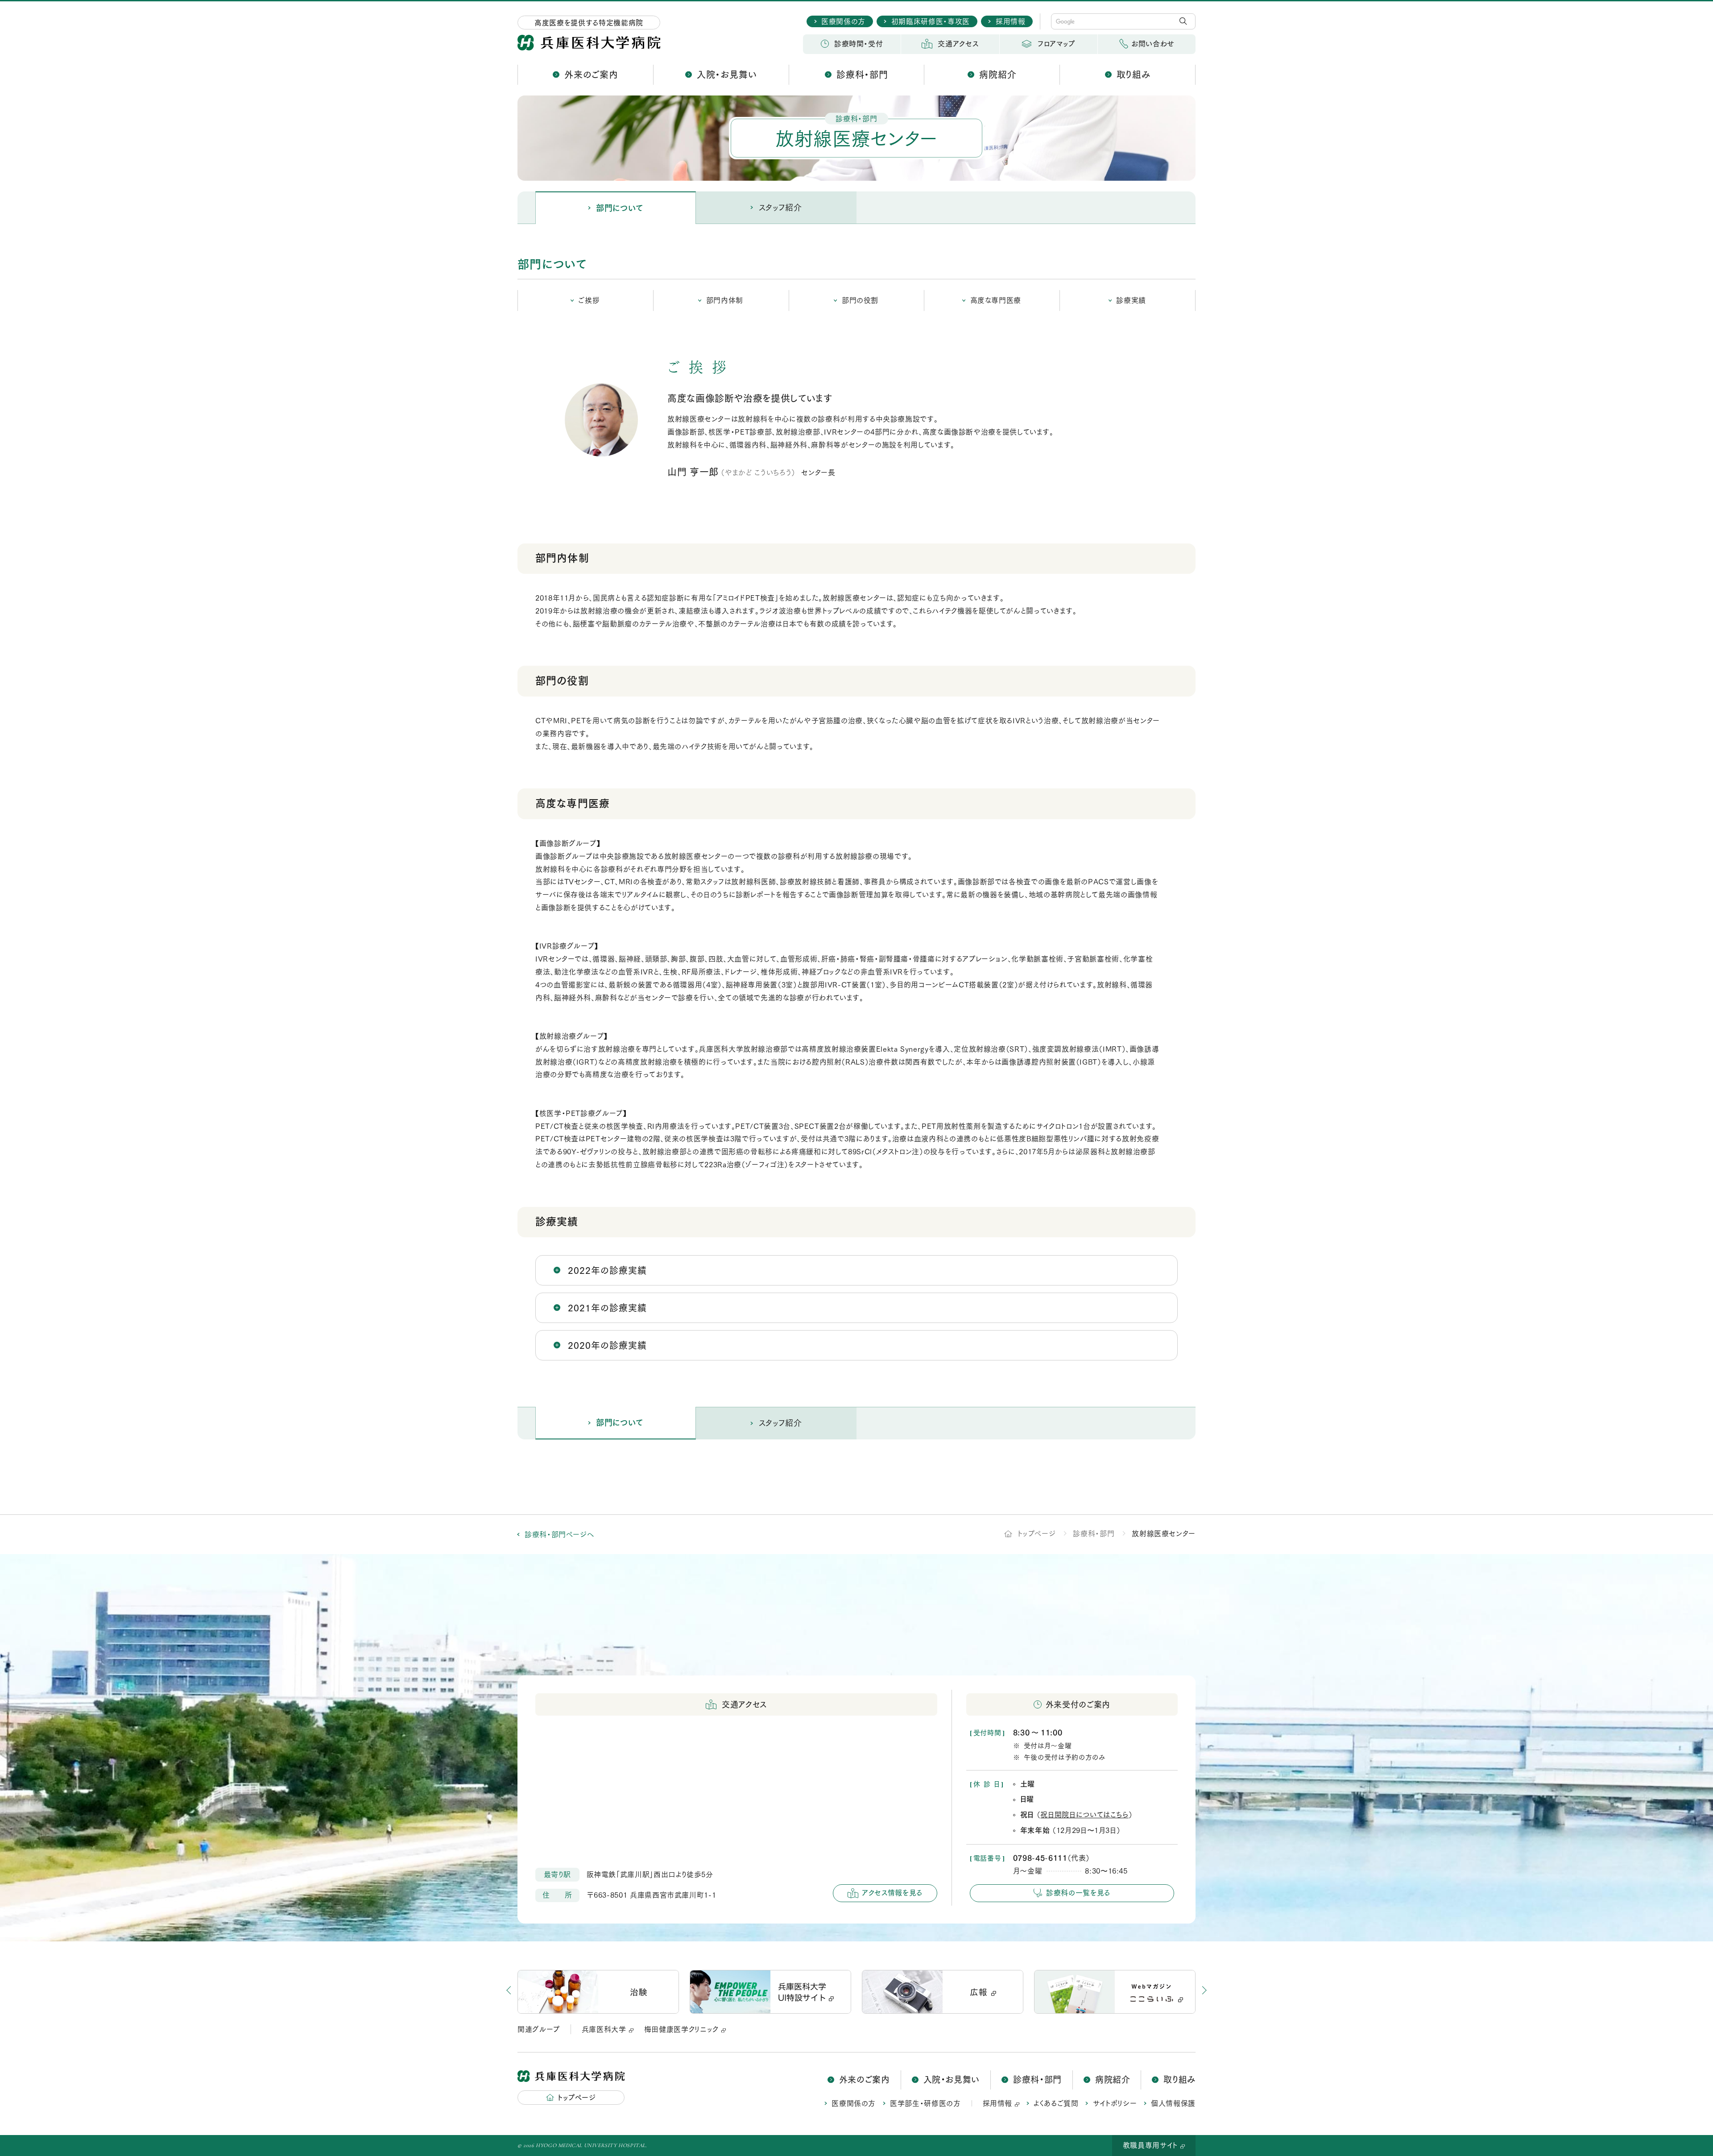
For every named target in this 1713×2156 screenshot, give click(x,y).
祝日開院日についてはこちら (1084, 1815)
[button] (1187, 1992)
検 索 (1185, 21)
